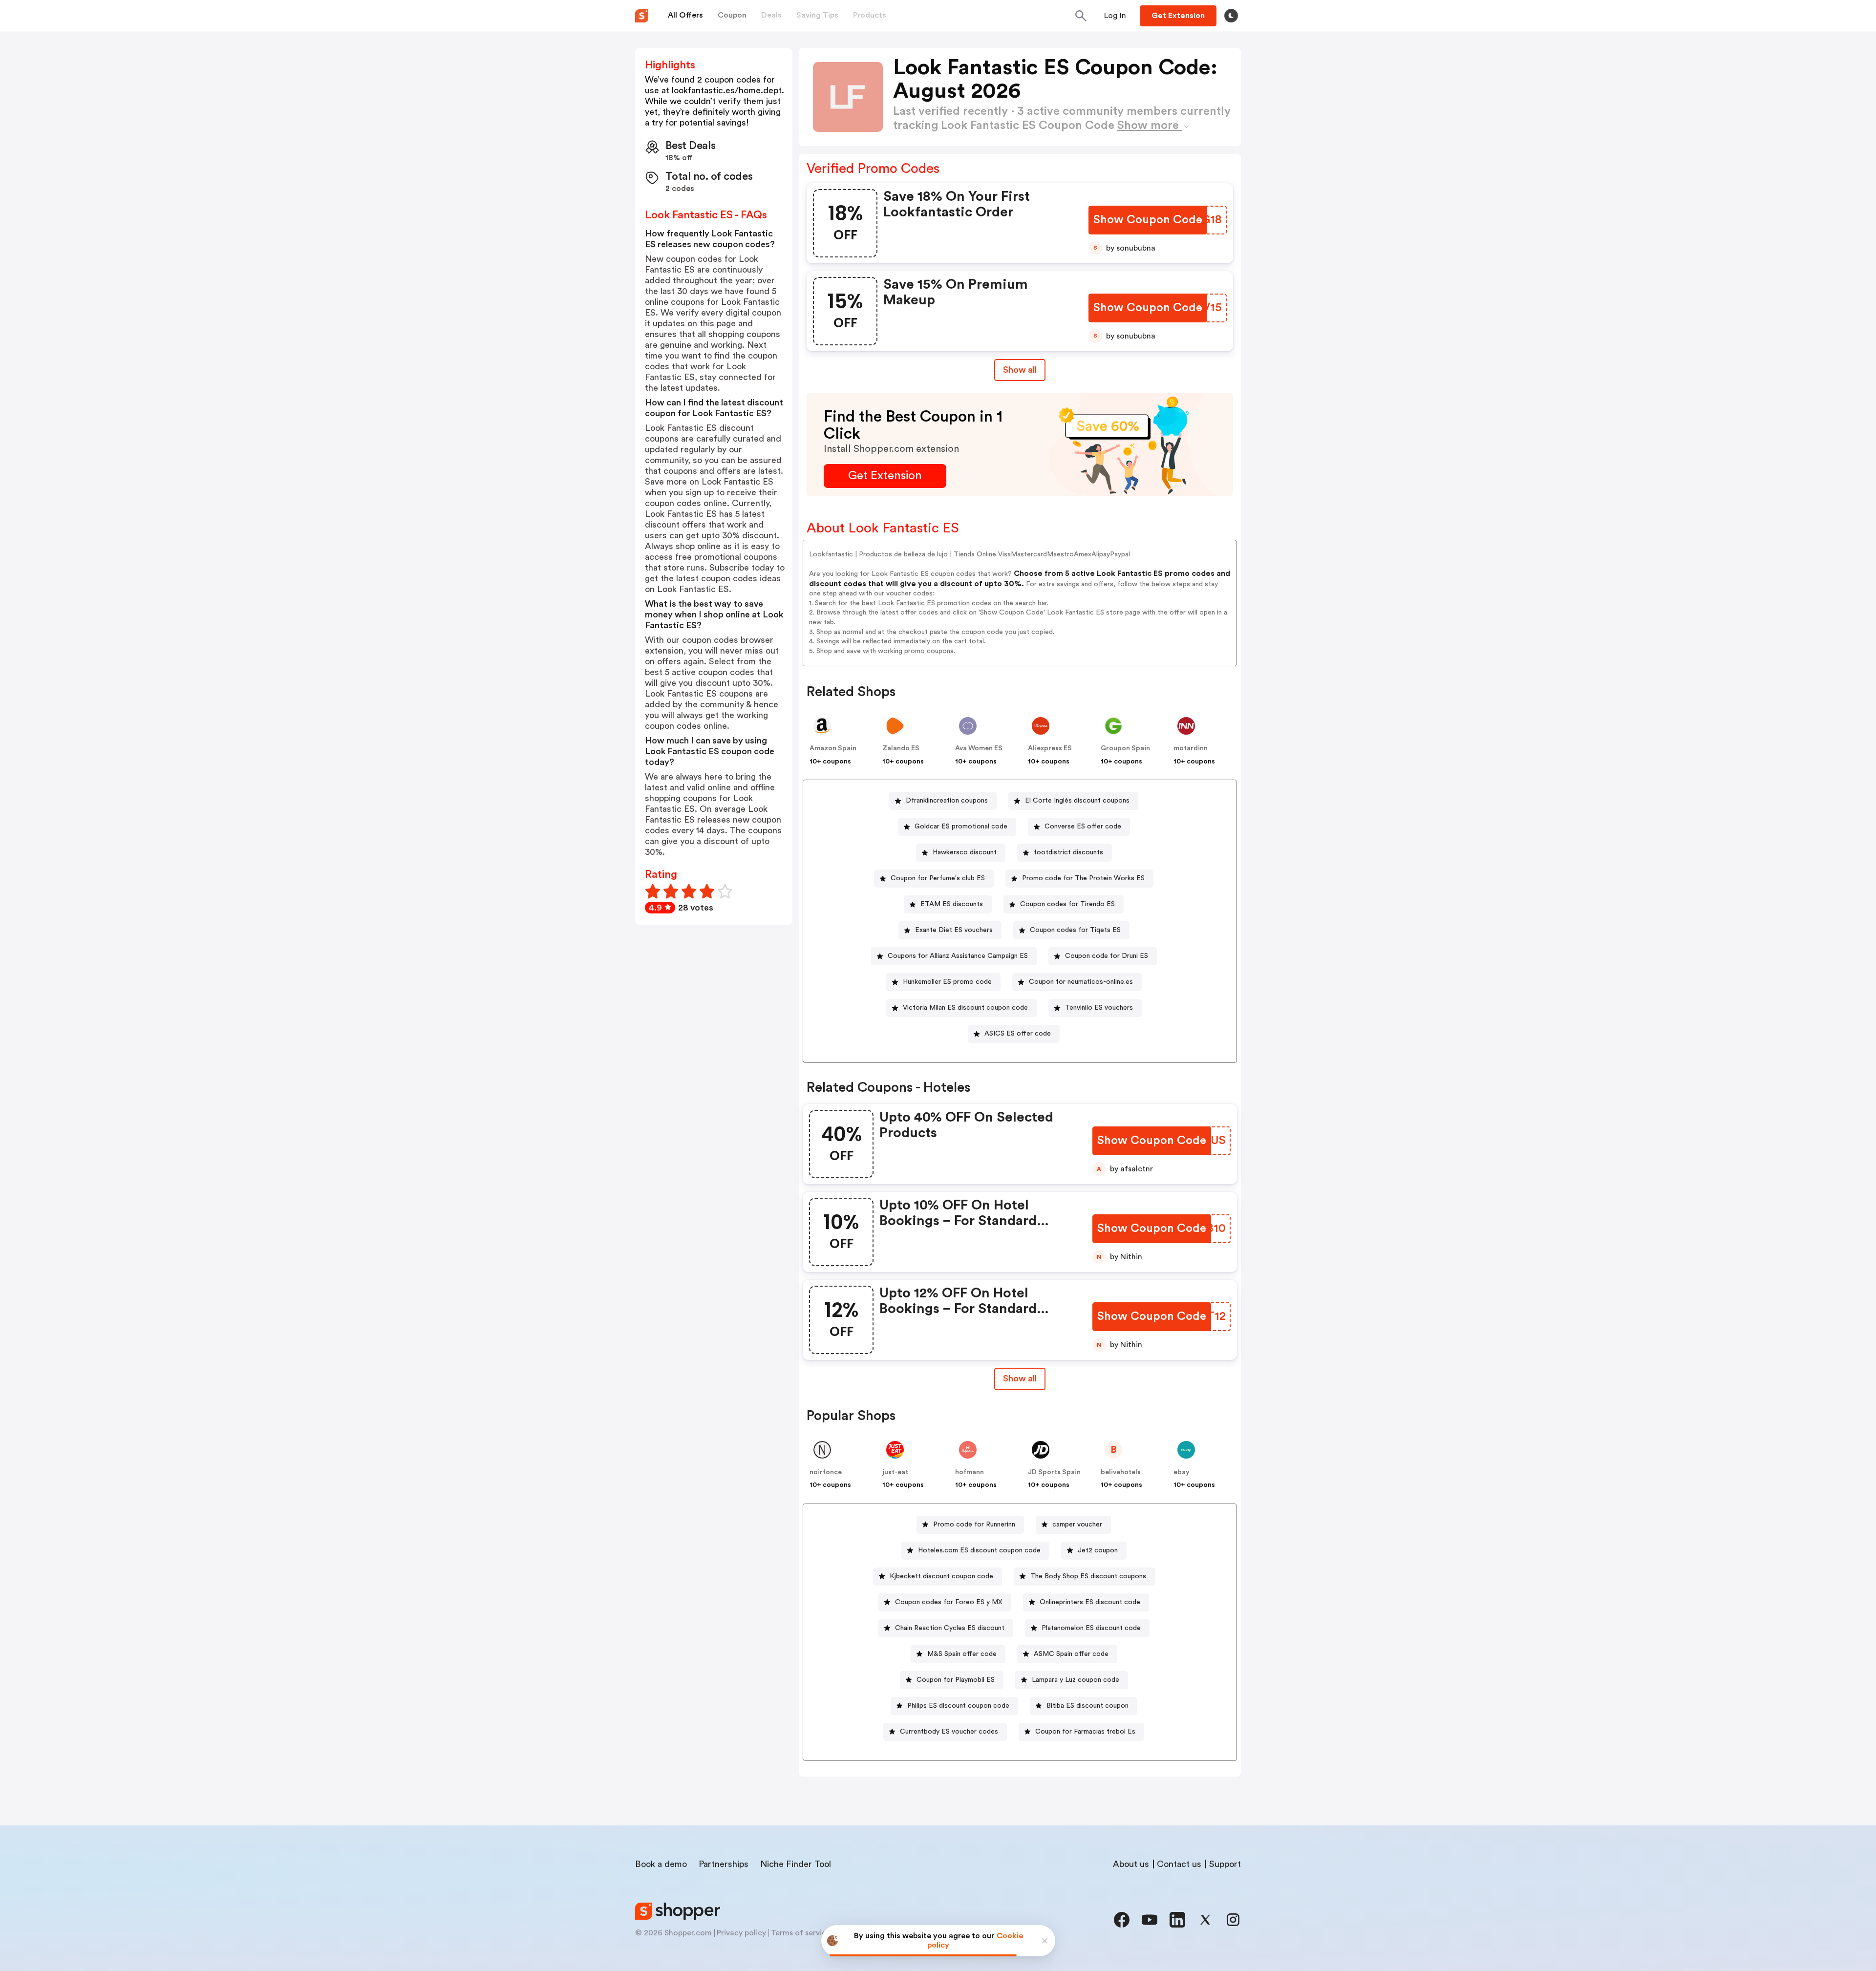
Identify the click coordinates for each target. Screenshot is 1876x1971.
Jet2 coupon (1098, 1550)
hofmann (970, 1472)
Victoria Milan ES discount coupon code (965, 1008)
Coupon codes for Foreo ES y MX (949, 1602)
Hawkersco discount (965, 852)
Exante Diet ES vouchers (954, 930)
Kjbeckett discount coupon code (941, 1576)
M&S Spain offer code (962, 1654)
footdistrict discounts (1068, 852)
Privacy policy (741, 1933)
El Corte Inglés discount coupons (1077, 801)
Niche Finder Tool (796, 1864)
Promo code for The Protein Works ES (1083, 878)
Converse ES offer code (1083, 827)
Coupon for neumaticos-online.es (1081, 982)
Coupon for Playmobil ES (956, 1680)
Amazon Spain (833, 748)
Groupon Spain (1125, 748)
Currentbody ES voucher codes (949, 1732)
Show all (1020, 370)
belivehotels (1121, 1472)
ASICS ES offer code (1018, 1034)
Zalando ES (901, 748)
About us (1131, 1864)
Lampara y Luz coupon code (1076, 1680)
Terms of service (801, 1933)
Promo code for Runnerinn (974, 1525)
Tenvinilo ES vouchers (1099, 1008)
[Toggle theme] (1231, 16)
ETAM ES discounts (952, 904)
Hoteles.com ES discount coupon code (979, 1550)
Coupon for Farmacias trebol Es (1085, 1732)
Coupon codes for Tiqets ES (1075, 930)
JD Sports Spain (1054, 1472)
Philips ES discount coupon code (958, 1706)
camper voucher (1077, 1525)
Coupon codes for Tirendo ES (1067, 904)
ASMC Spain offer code (1071, 1654)
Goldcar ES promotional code (961, 827)
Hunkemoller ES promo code (947, 982)
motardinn (1191, 748)
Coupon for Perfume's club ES (938, 878)
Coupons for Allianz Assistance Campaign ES (958, 956)
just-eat (895, 1472)
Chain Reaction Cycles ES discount (950, 1628)
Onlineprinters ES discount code (1090, 1602)
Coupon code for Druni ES (1107, 956)
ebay (1182, 1472)
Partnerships (724, 1864)
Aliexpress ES (1050, 748)
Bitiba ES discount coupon (1087, 1706)
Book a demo (661, 1864)
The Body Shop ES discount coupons (1088, 1576)
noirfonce (826, 1472)
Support (1225, 1864)
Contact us (1179, 1864)
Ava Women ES (979, 748)
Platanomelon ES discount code (1091, 1628)
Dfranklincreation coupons (947, 801)
